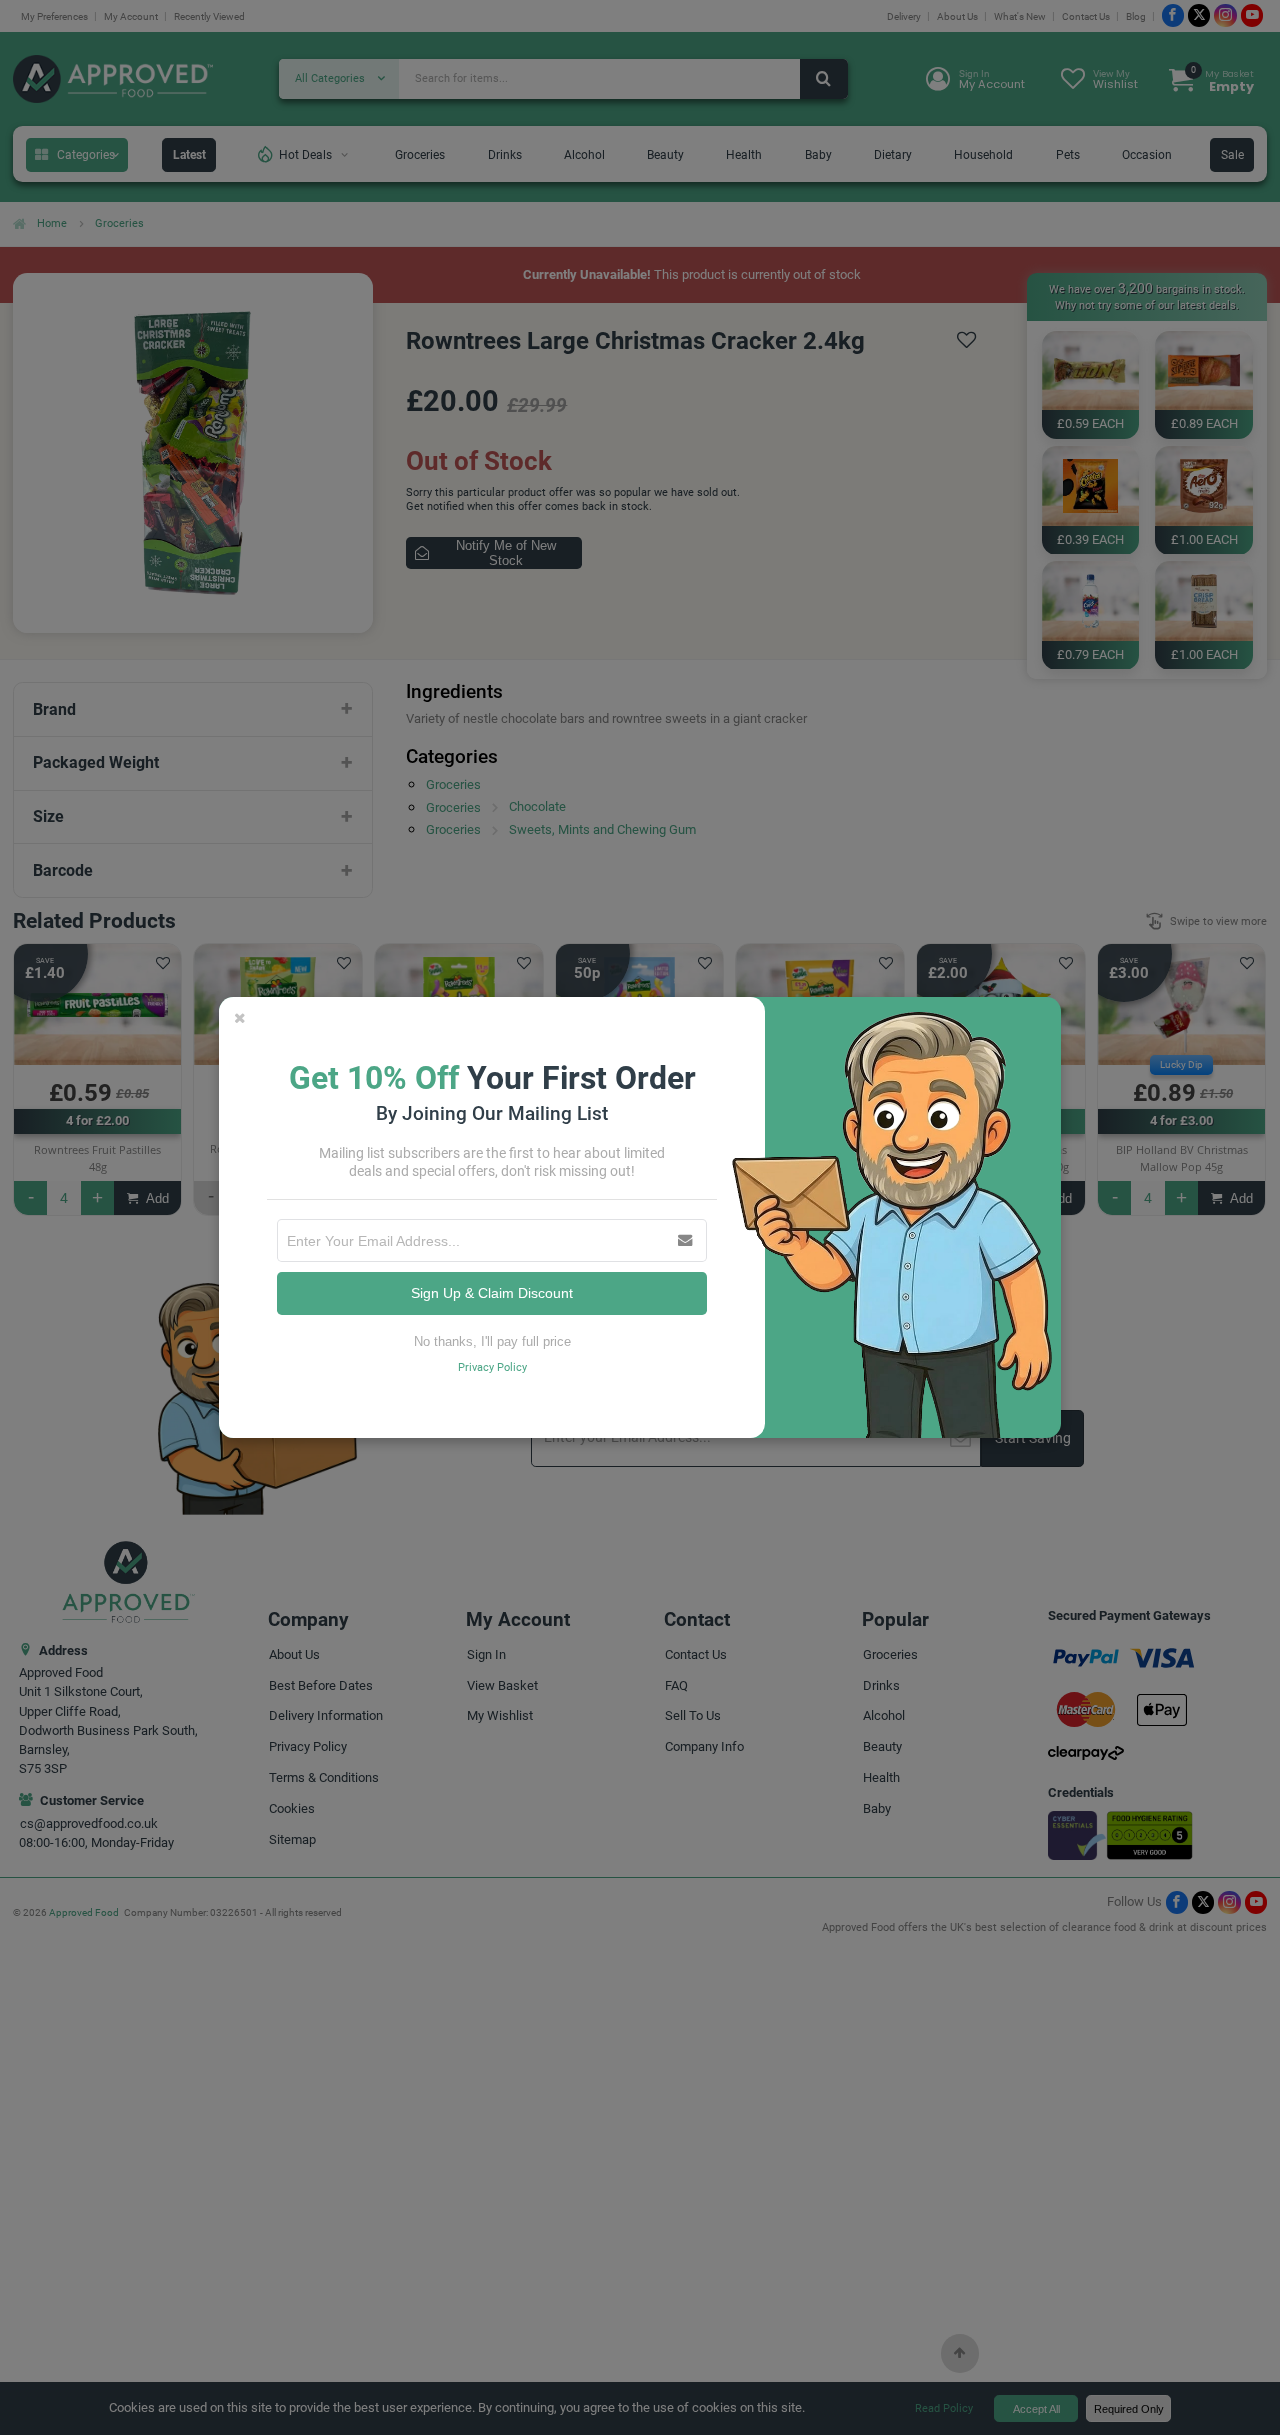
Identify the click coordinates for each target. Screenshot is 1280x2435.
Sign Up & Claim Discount (492, 1293)
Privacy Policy (492, 1367)
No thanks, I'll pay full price (492, 1341)
